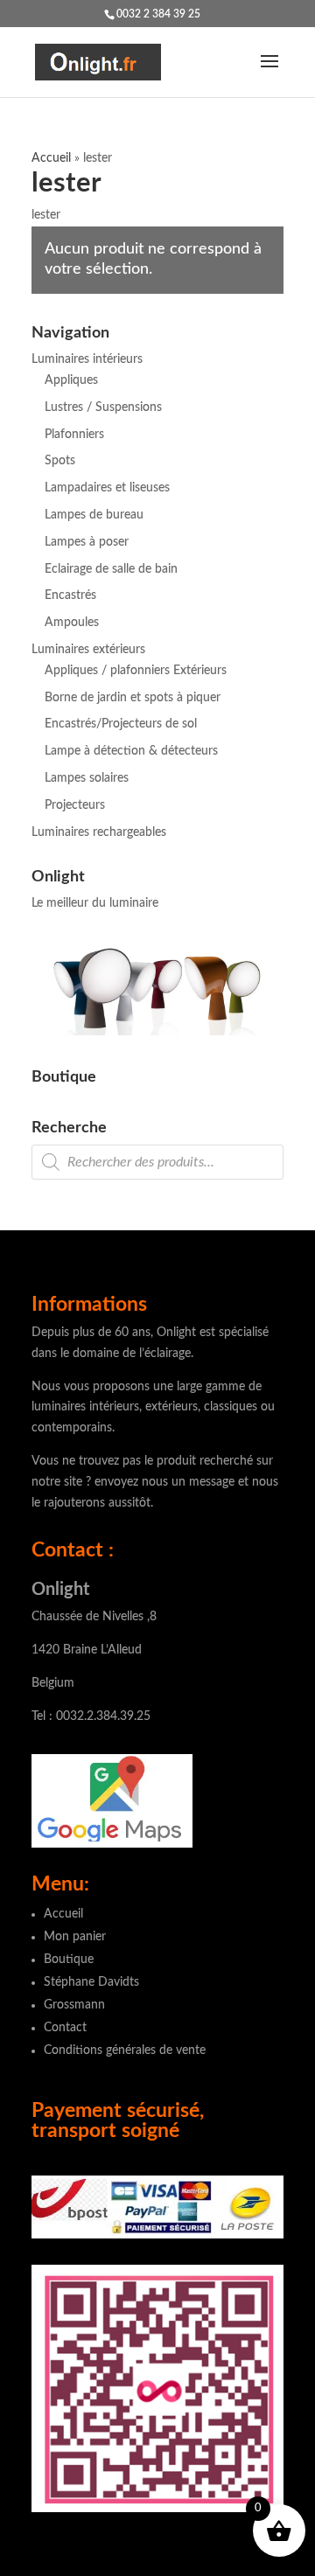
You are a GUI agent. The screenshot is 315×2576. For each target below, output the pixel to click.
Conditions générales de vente (125, 2050)
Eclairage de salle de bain (111, 569)
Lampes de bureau (94, 515)
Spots (60, 461)
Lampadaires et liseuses (107, 488)
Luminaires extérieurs (88, 650)
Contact (65, 2028)
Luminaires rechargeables (99, 832)
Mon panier (75, 1937)
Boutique (69, 1960)
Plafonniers (74, 435)
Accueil (51, 158)
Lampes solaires (87, 778)
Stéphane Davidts (91, 1982)
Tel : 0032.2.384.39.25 (91, 1716)
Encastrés (70, 595)
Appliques (71, 380)
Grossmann (74, 2005)
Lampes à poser (87, 542)
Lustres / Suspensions (103, 407)
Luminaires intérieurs (87, 359)
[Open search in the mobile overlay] (157, 1162)
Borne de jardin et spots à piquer (133, 698)
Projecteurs (75, 805)
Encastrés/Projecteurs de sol (121, 724)
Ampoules (72, 623)
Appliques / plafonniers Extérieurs (136, 671)
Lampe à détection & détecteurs (131, 751)
